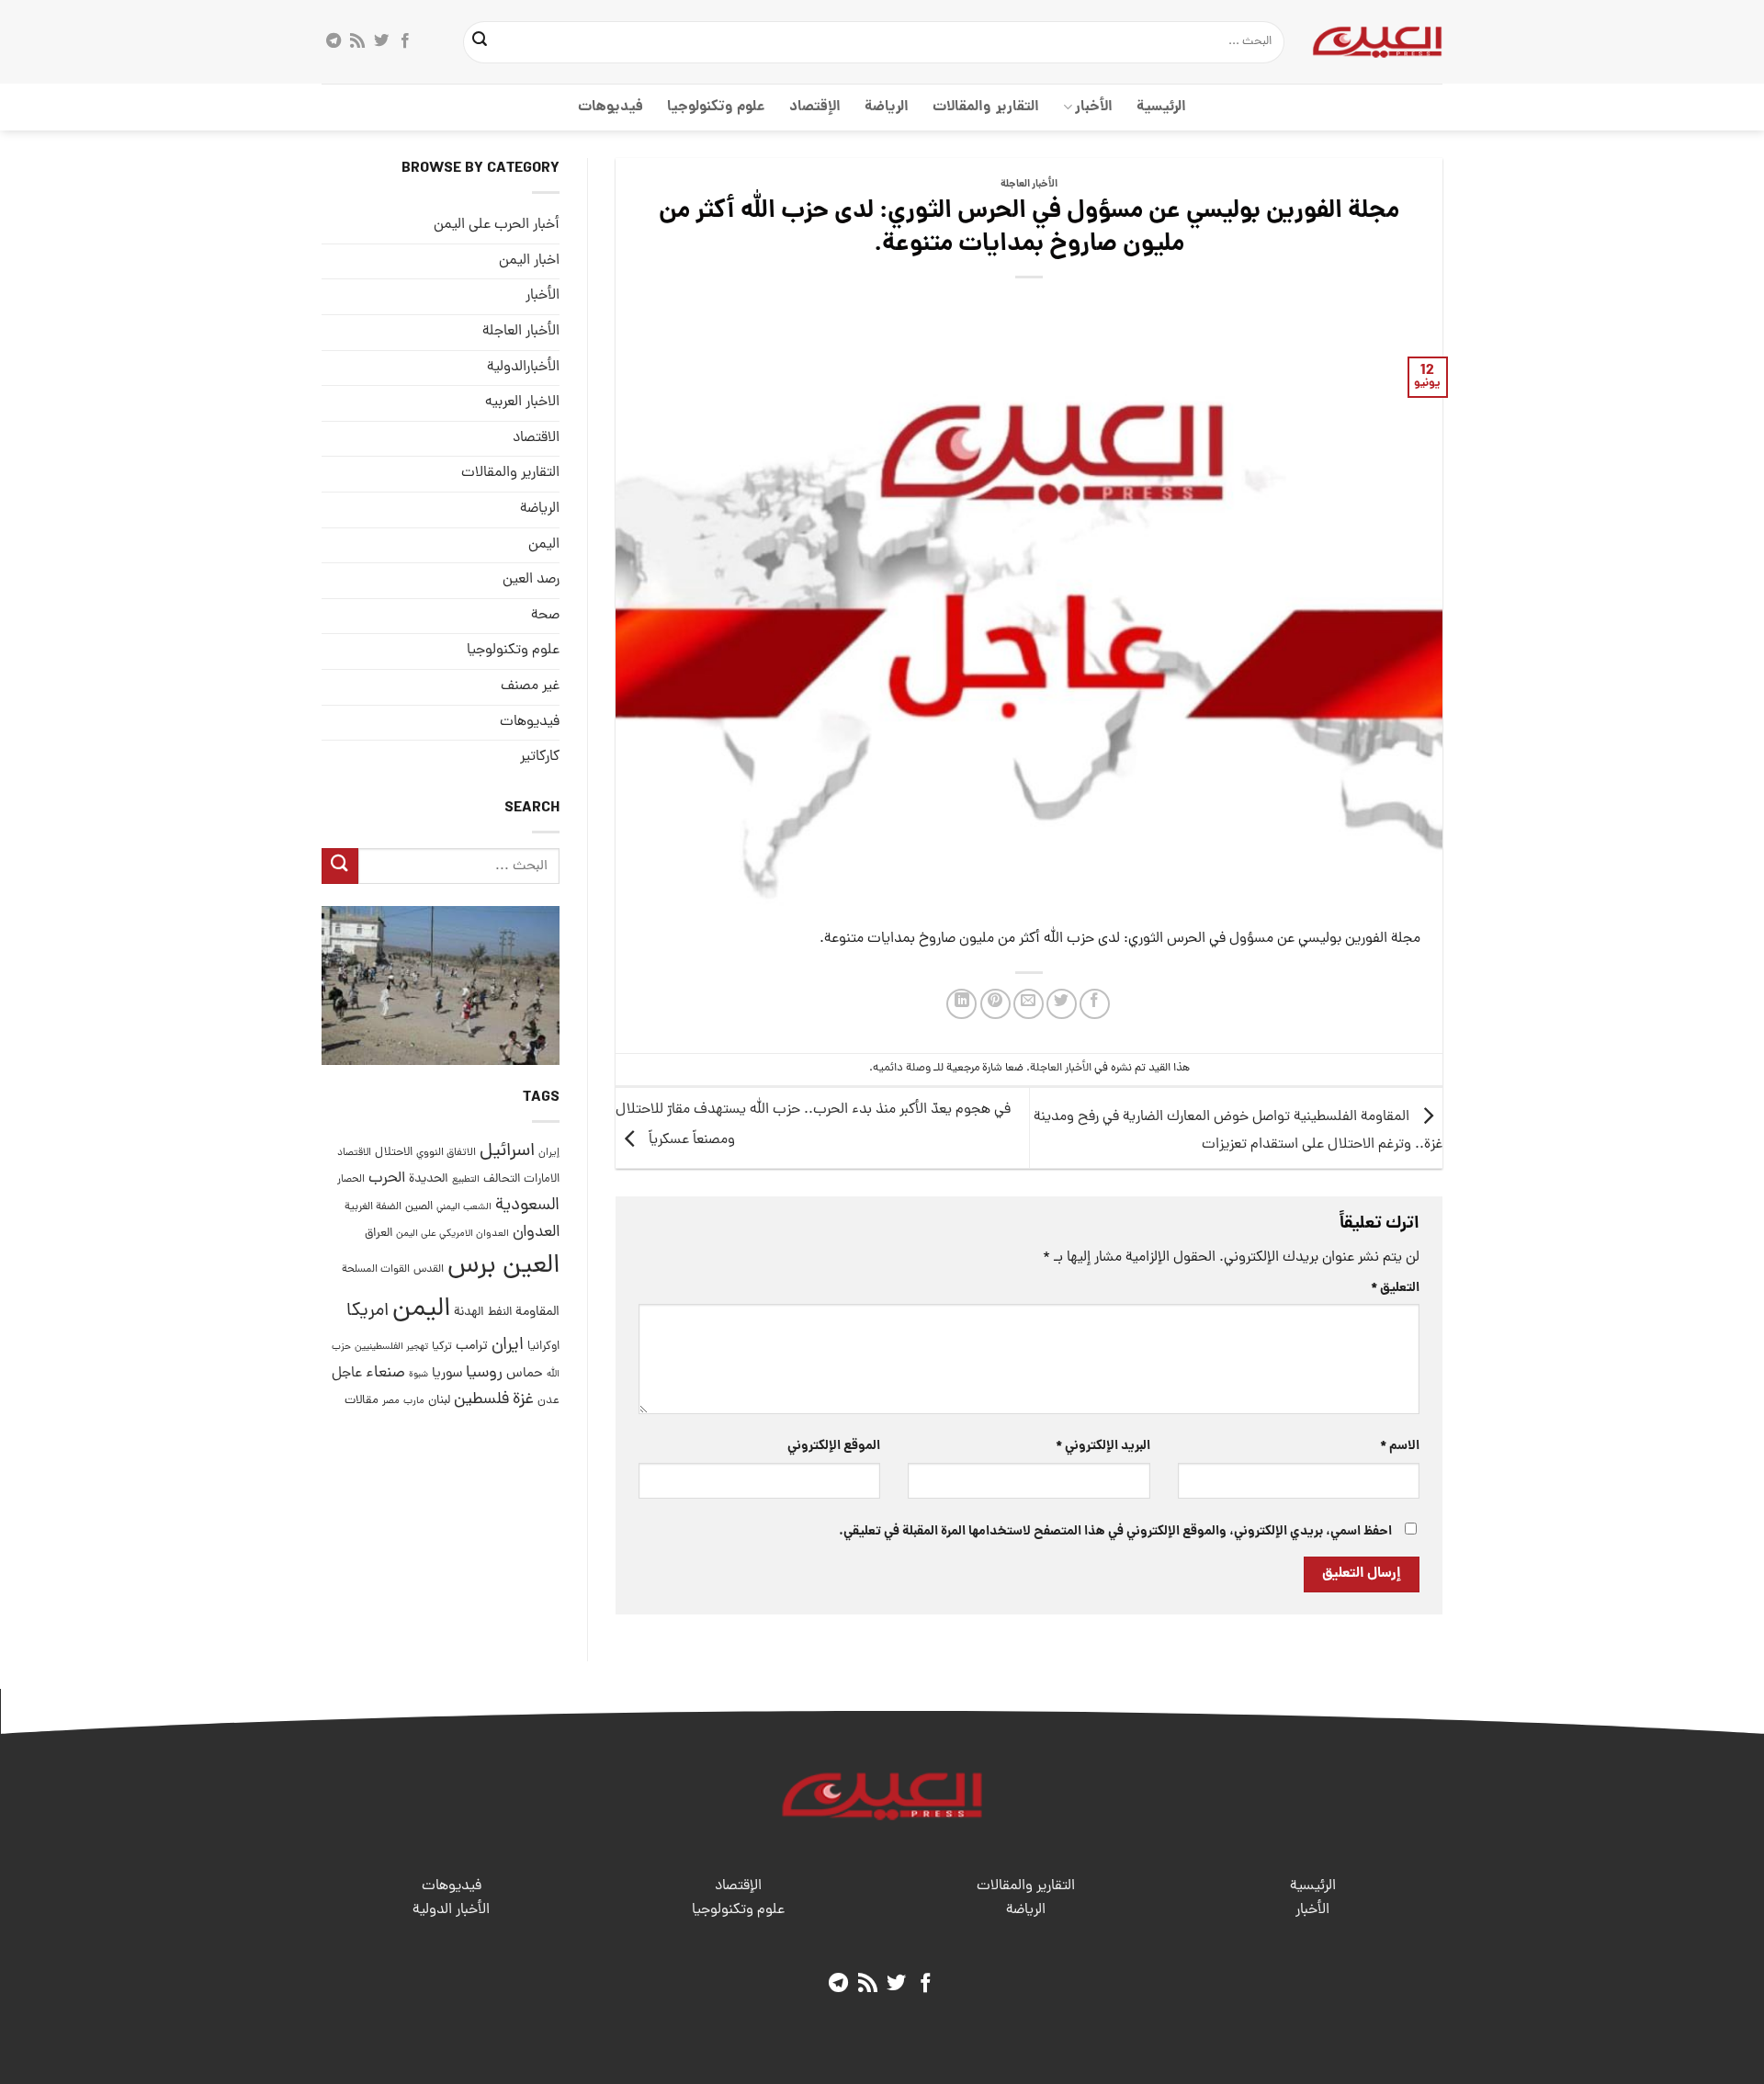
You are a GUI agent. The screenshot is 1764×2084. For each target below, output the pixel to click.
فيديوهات (611, 107)
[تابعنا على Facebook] (405, 41)
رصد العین (531, 580)
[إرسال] (481, 42)
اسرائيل (507, 1152)
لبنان (439, 1401)
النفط (500, 1313)
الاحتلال (394, 1153)
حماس (525, 1374)
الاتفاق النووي (446, 1153)
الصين (419, 1207)
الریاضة (887, 107)
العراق (379, 1234)
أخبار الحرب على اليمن (497, 225)
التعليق (1395, 1288)
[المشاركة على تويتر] (1062, 1004)
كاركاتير (540, 757)
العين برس (503, 1267)
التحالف (502, 1179)
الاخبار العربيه (522, 402)
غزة (523, 1400)
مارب (414, 1401)
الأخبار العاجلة (1029, 185)
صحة (545, 616)
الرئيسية (1161, 107)
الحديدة (429, 1179)
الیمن (544, 544)
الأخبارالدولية (523, 368)
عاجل (347, 1374)
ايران (508, 1346)
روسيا (484, 1373)
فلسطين (481, 1400)
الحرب (387, 1179)
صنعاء (385, 1373)
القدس (429, 1269)
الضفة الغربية (373, 1207)
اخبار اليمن (529, 261)
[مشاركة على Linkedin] (961, 1004)
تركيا (442, 1347)
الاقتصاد (536, 438)
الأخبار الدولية (451, 1910)
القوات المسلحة (376, 1270)
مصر (391, 1401)
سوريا (447, 1374)
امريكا (367, 1312)
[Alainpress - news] (1377, 41)
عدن (548, 1401)
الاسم (1400, 1446)
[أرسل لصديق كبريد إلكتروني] (1029, 1004)
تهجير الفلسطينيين (391, 1347)
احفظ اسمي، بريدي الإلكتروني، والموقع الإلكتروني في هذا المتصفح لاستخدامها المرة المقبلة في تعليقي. (1115, 1532)
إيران (549, 1153)
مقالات (362, 1401)
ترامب (472, 1346)
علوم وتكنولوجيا (716, 107)
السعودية (527, 1206)
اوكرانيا (543, 1347)
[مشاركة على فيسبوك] (1095, 1004)
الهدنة (469, 1313)
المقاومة (537, 1312)
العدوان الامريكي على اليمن (452, 1234)
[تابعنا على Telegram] (334, 41)
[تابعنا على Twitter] (381, 41)
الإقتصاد (815, 107)
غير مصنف (530, 686)
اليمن (421, 1310)
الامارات (542, 1179)
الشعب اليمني (464, 1207)
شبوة (418, 1375)
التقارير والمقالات (985, 107)
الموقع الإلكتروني (834, 1446)
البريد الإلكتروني (1102, 1446)
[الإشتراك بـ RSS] (357, 41)
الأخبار (1094, 107)
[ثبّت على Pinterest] (995, 1004)
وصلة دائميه (902, 1068)
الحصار (351, 1180)
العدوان (536, 1233)
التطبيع (466, 1180)
